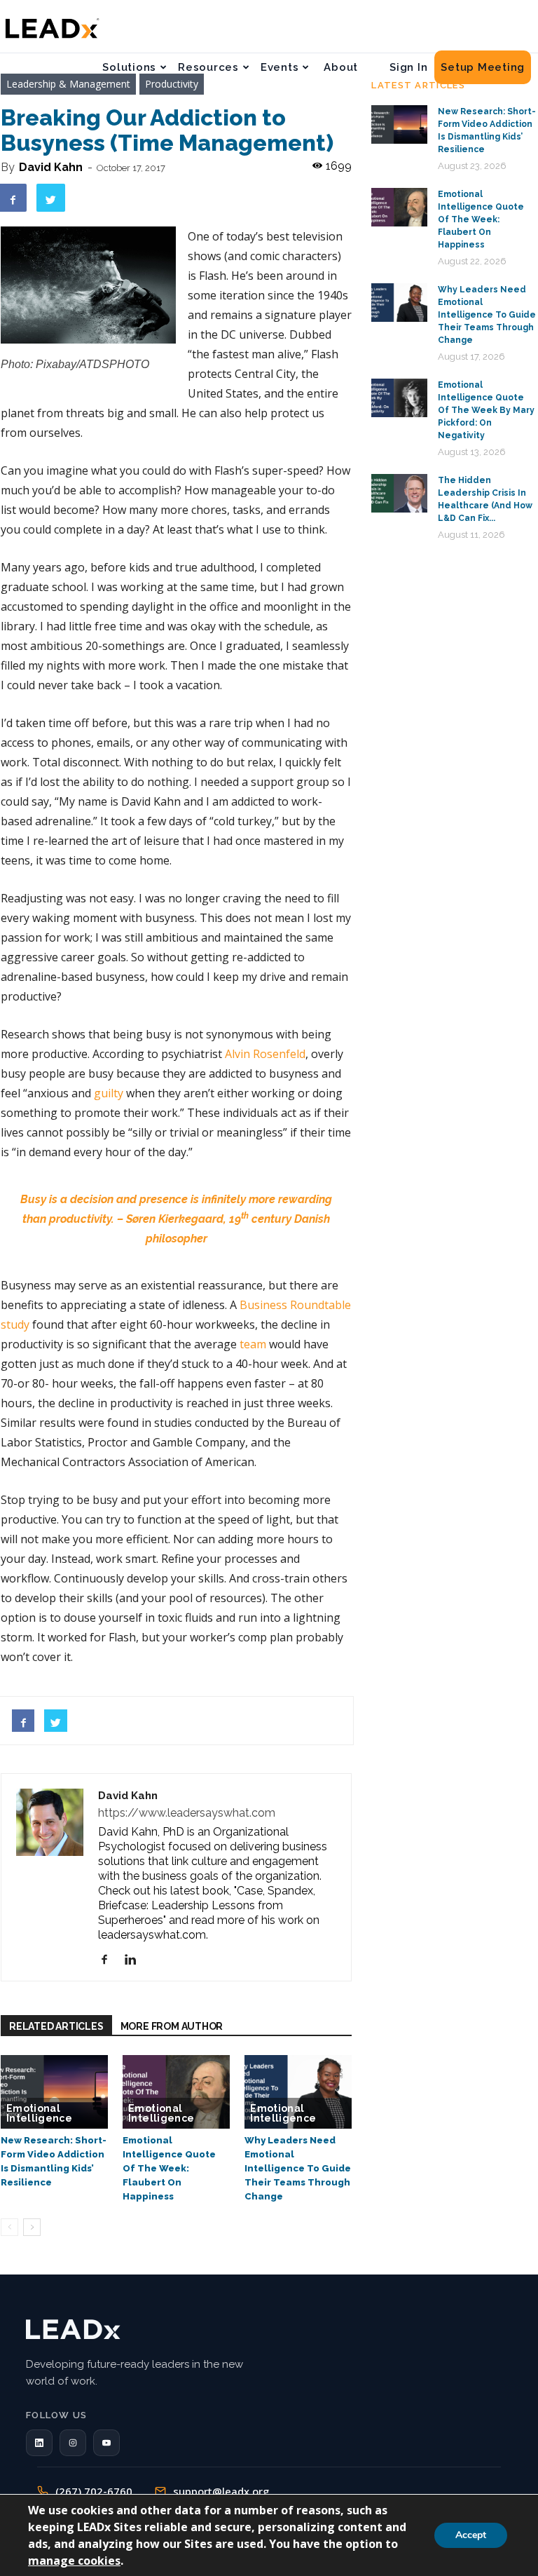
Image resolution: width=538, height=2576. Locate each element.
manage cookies (74, 2561)
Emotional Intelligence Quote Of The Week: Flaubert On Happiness (169, 2168)
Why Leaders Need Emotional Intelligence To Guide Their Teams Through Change (298, 2168)
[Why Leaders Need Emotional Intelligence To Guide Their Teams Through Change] (298, 2092)
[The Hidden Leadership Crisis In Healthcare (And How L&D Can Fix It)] (399, 493)
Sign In (408, 67)
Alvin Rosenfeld (265, 1054)
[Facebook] (110, 1960)
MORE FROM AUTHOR (172, 2026)
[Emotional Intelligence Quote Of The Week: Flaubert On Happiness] (176, 2092)
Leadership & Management (68, 84)
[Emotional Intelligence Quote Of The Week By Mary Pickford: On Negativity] (399, 398)
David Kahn (51, 167)
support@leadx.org (221, 2491)
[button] (39, 2443)
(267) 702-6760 (94, 2491)
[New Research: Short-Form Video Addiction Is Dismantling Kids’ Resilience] (54, 2092)
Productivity (172, 84)
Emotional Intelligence (39, 2113)
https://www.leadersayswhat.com (187, 1813)
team (253, 1344)
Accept (471, 2535)
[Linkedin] (136, 1960)
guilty (109, 1093)
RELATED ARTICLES (56, 2026)
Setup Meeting (483, 67)
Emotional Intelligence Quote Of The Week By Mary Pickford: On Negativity (486, 410)
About (341, 67)
